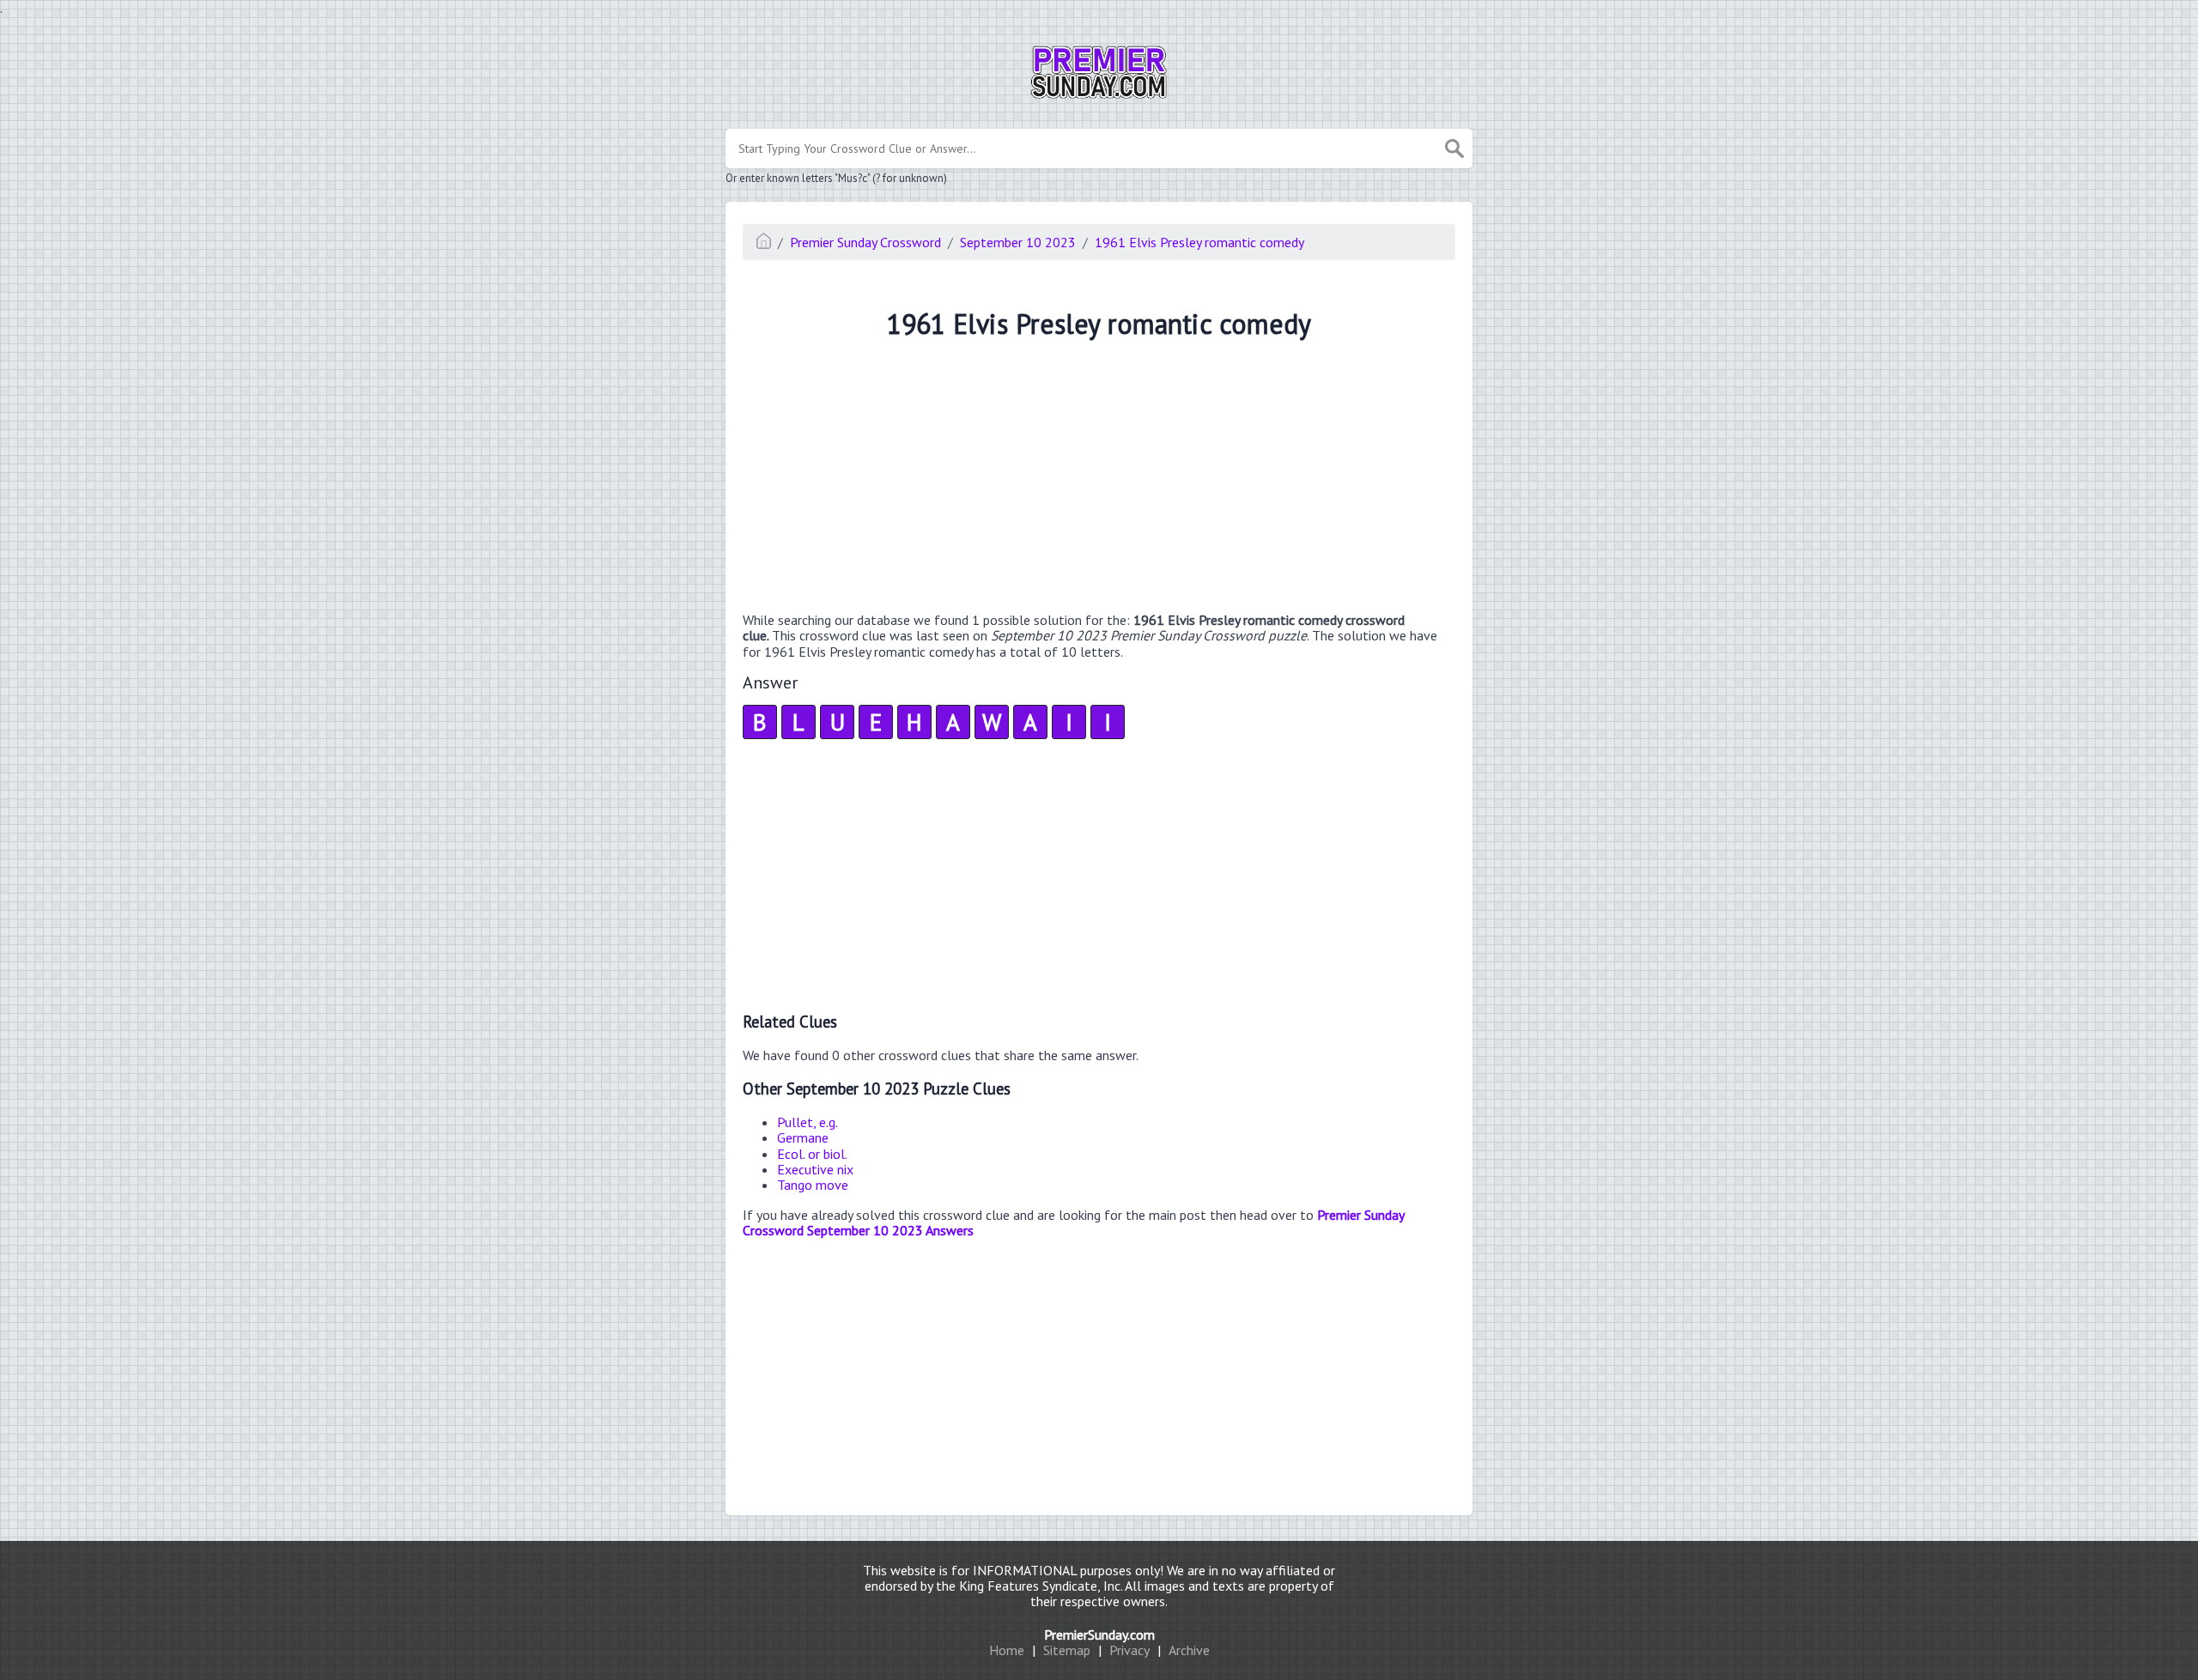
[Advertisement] (1099, 478)
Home (1007, 1650)
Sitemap (1067, 1650)
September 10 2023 (1018, 242)
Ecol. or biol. (812, 1154)
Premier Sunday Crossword (865, 242)
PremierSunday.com (1099, 1635)
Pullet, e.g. (808, 1122)
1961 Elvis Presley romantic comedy (1199, 242)
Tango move (813, 1185)
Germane (803, 1137)
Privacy (1129, 1650)
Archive (1189, 1650)
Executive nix (815, 1169)
